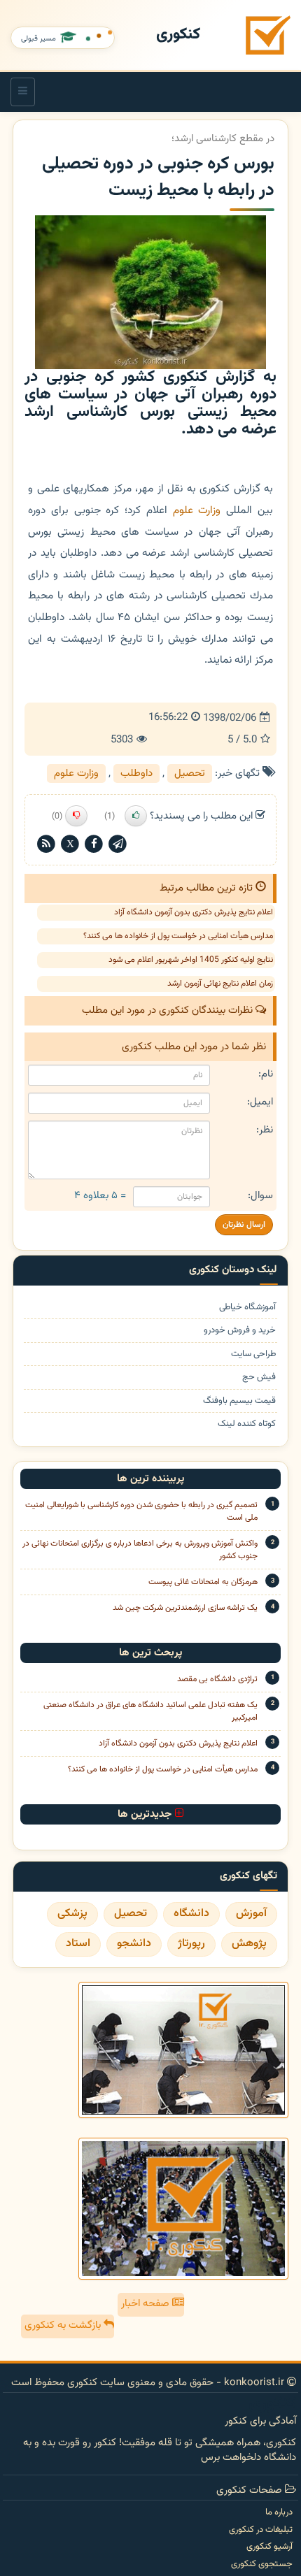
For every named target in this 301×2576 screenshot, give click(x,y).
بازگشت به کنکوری (64, 2325)
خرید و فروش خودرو (240, 1331)
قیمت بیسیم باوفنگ (239, 1401)
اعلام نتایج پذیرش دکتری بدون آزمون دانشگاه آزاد (194, 912)
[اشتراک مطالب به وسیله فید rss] (46, 844)
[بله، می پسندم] (136, 816)
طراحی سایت (253, 1354)
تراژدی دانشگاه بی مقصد (217, 1679)
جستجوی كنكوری (262, 2564)
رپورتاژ (191, 1944)
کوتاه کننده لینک (247, 1424)
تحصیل (190, 773)
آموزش (251, 1914)
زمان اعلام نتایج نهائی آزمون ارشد (220, 984)
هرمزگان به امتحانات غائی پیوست (203, 1582)
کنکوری (178, 35)
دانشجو (134, 1944)
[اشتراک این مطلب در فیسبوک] (94, 844)
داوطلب (136, 773)
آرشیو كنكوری (269, 2547)
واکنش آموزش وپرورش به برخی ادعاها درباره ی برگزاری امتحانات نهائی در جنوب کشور (140, 1550)
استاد (78, 1944)
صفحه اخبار (147, 2304)
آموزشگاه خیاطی (247, 1308)
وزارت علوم (197, 510)
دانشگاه (191, 1914)
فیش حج (259, 1377)
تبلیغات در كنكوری (261, 2530)
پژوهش (249, 1944)
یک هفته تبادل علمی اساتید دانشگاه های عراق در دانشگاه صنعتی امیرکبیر (150, 1711)
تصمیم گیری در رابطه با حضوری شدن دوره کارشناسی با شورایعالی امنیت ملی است (141, 1511)
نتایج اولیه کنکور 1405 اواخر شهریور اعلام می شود (191, 960)
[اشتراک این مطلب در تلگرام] (118, 844)
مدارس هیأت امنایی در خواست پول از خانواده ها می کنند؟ (178, 936)
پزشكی (72, 1914)
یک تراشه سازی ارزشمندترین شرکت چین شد (185, 1608)
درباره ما (279, 2512)
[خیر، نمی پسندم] (76, 816)
